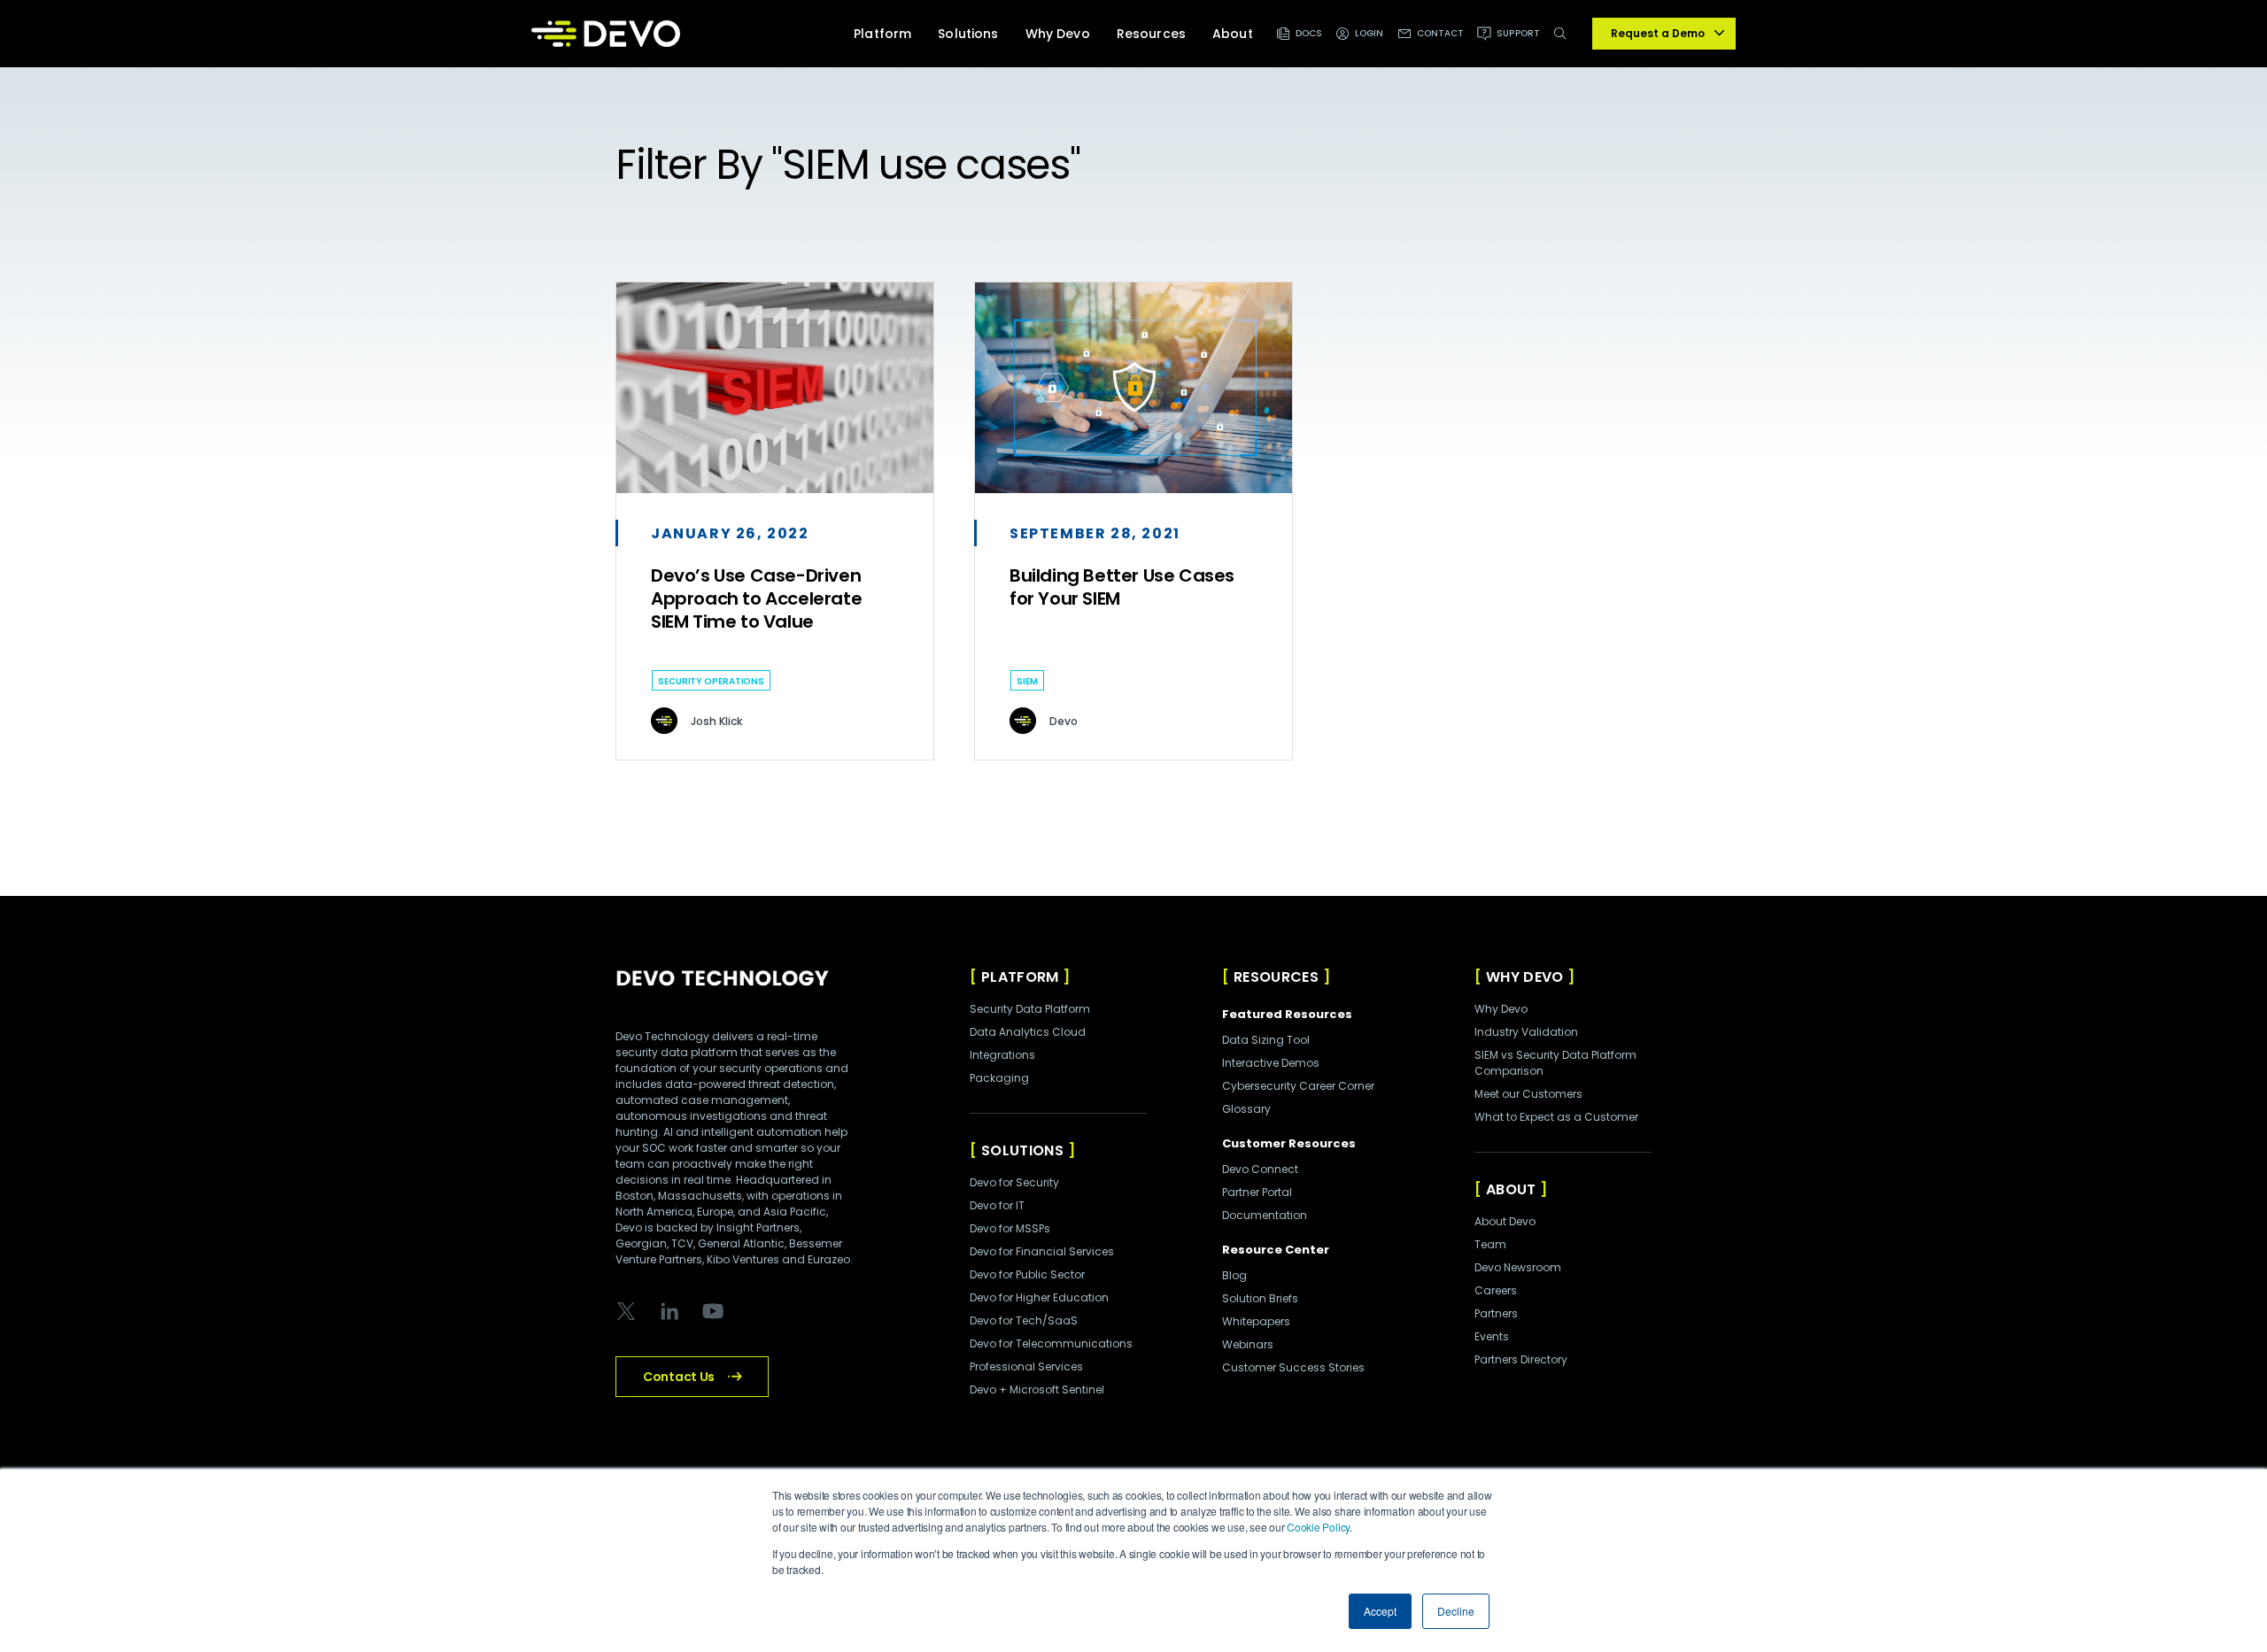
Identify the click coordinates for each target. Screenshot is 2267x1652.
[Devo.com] (606, 34)
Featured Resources (1287, 1014)
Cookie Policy (1318, 1527)
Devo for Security (1014, 1182)
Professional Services (1026, 1366)
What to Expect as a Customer (1556, 1117)
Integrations (1002, 1055)
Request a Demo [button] (1658, 33)
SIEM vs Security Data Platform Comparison (1555, 1063)
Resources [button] (1151, 34)
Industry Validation (1526, 1032)
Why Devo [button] (1058, 34)
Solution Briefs (1260, 1298)
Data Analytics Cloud (1028, 1032)
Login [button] (1369, 33)
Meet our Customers (1528, 1094)
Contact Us (679, 1377)
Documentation (1265, 1215)
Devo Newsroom (1518, 1267)
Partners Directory (1521, 1359)
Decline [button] (1456, 1611)
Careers (1496, 1290)
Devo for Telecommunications (1051, 1343)
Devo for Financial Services (1042, 1251)
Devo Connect (1260, 1169)
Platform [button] (882, 34)
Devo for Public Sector (1027, 1274)
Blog (1234, 1275)
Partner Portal (1257, 1192)
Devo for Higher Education (1039, 1297)
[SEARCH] (1563, 43)
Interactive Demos (1271, 1063)
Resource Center (1276, 1250)
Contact (1441, 33)
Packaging (999, 1078)
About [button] (1233, 34)
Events (1492, 1336)
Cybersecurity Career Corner (1298, 1086)
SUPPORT (1518, 33)
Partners (1496, 1313)
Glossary (1246, 1109)
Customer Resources (1289, 1143)
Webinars (1248, 1344)
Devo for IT (997, 1205)
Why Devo (1501, 1009)
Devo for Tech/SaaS (1024, 1320)
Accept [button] (1380, 1611)
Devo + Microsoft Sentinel (1037, 1390)
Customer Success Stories (1293, 1367)
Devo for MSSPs (1010, 1228)
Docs (1309, 33)
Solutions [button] (968, 34)
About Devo (1505, 1221)
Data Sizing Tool (1266, 1040)
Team (1490, 1244)
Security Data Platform (1030, 1009)
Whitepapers (1256, 1321)
